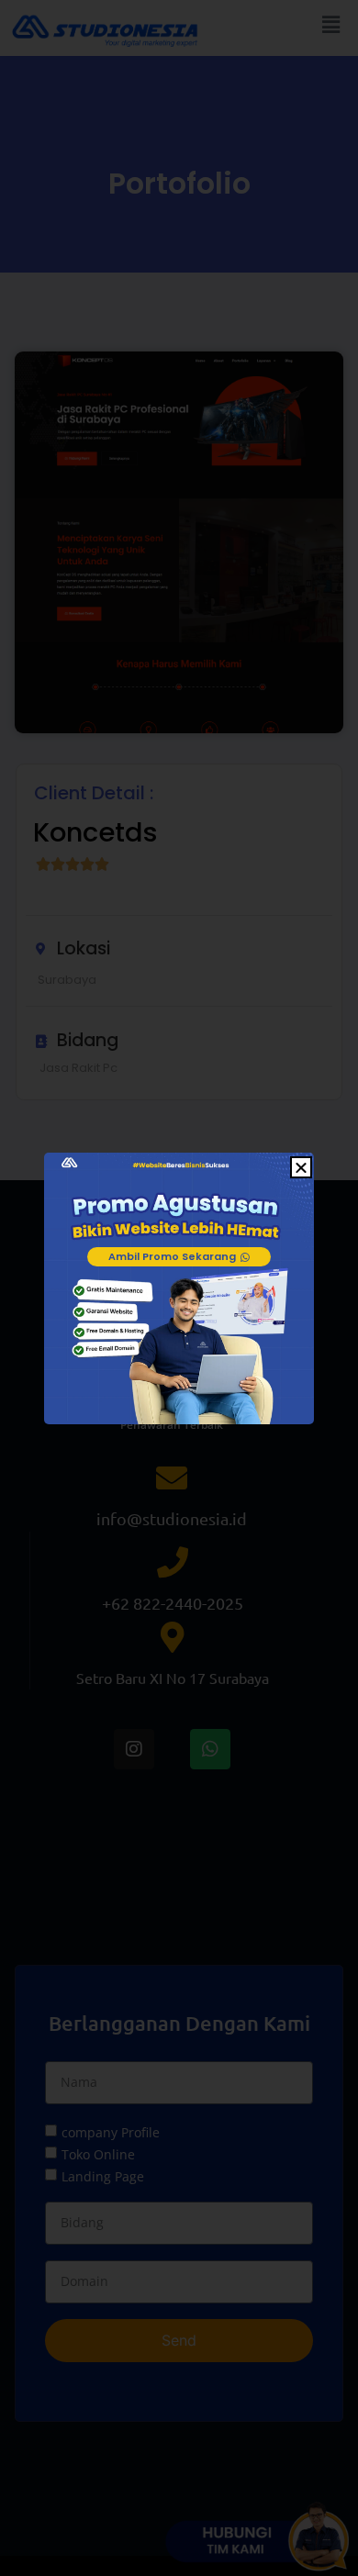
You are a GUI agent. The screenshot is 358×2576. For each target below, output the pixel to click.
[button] (301, 1167)
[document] (179, 1288)
